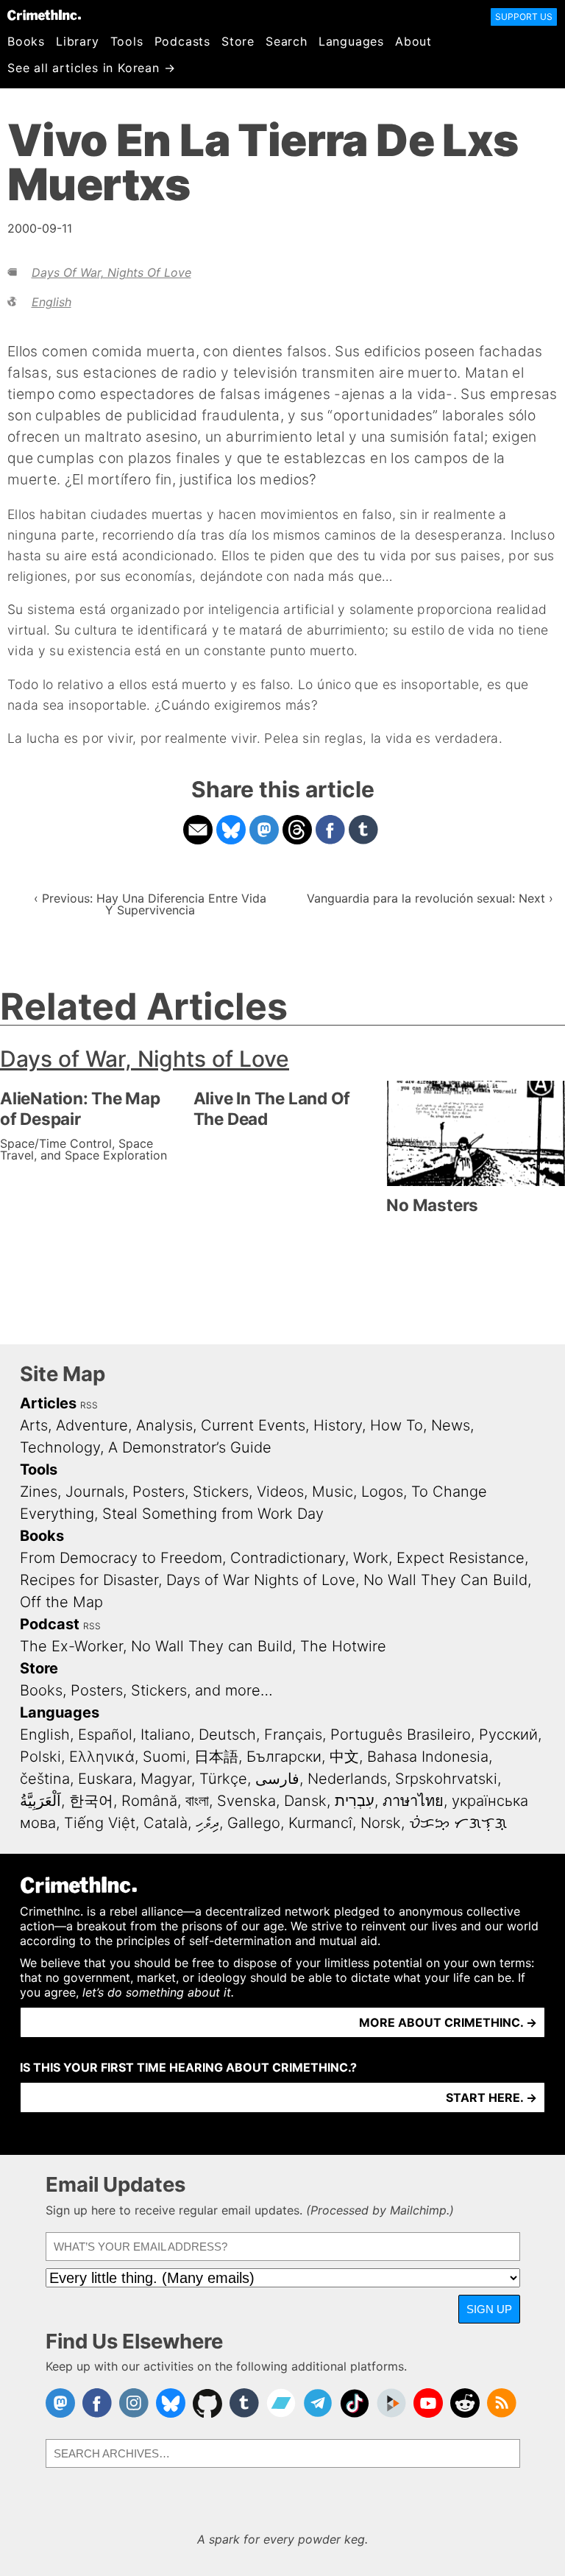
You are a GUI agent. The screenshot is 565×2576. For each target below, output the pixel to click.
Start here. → (491, 2097)
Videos (280, 1492)
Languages (351, 41)
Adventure (92, 1425)
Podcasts (182, 41)
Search (287, 41)
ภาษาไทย (413, 1801)
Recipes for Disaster (89, 1580)
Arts (34, 1425)
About (413, 41)
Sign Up (489, 2309)
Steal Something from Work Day (213, 1514)
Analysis (164, 1425)
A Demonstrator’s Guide (190, 1447)
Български (284, 1757)
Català (166, 1823)
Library (78, 41)
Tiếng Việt (100, 1823)
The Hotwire (343, 1646)
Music (333, 1492)
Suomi (164, 1757)
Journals (95, 1492)
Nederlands (347, 1779)
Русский (508, 1735)
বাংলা (197, 1801)
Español (105, 1735)
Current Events (253, 1425)
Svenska (246, 1801)
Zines (39, 1492)
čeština (45, 1779)
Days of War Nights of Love (261, 1580)
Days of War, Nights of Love (111, 272)
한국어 (91, 1801)
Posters (159, 1492)
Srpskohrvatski (446, 1779)
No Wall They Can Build (445, 1580)
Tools (127, 41)
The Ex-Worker (71, 1646)
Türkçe (223, 1779)
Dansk (305, 1801)
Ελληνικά (102, 1757)
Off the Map (61, 1602)
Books (26, 41)
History (338, 1425)
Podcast (50, 1624)
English (51, 302)
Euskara (105, 1779)
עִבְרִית (355, 1801)
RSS (89, 1405)
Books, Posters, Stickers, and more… (146, 1690)
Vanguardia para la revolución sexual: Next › (430, 898)
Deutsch (227, 1735)
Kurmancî (320, 1823)
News (451, 1425)
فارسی (277, 1779)
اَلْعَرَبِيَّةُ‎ (40, 1801)
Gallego (254, 1823)
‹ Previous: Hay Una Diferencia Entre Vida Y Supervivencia (150, 904)
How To (397, 1425)
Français (293, 1735)
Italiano (166, 1735)
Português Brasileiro (401, 1735)
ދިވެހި (207, 1823)
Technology (60, 1447)
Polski (40, 1757)
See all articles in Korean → (91, 68)
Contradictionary (288, 1558)
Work (371, 1558)
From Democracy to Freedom (121, 1558)
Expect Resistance (461, 1558)
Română (149, 1801)
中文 (344, 1757)
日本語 (216, 1757)
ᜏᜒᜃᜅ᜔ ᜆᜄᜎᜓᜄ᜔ (458, 1823)
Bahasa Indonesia (428, 1757)
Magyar (166, 1779)
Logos (382, 1492)
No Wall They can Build (212, 1646)
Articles (48, 1403)
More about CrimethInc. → (448, 2022)
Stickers (221, 1492)
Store (238, 41)
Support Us (524, 17)
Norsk (381, 1823)
